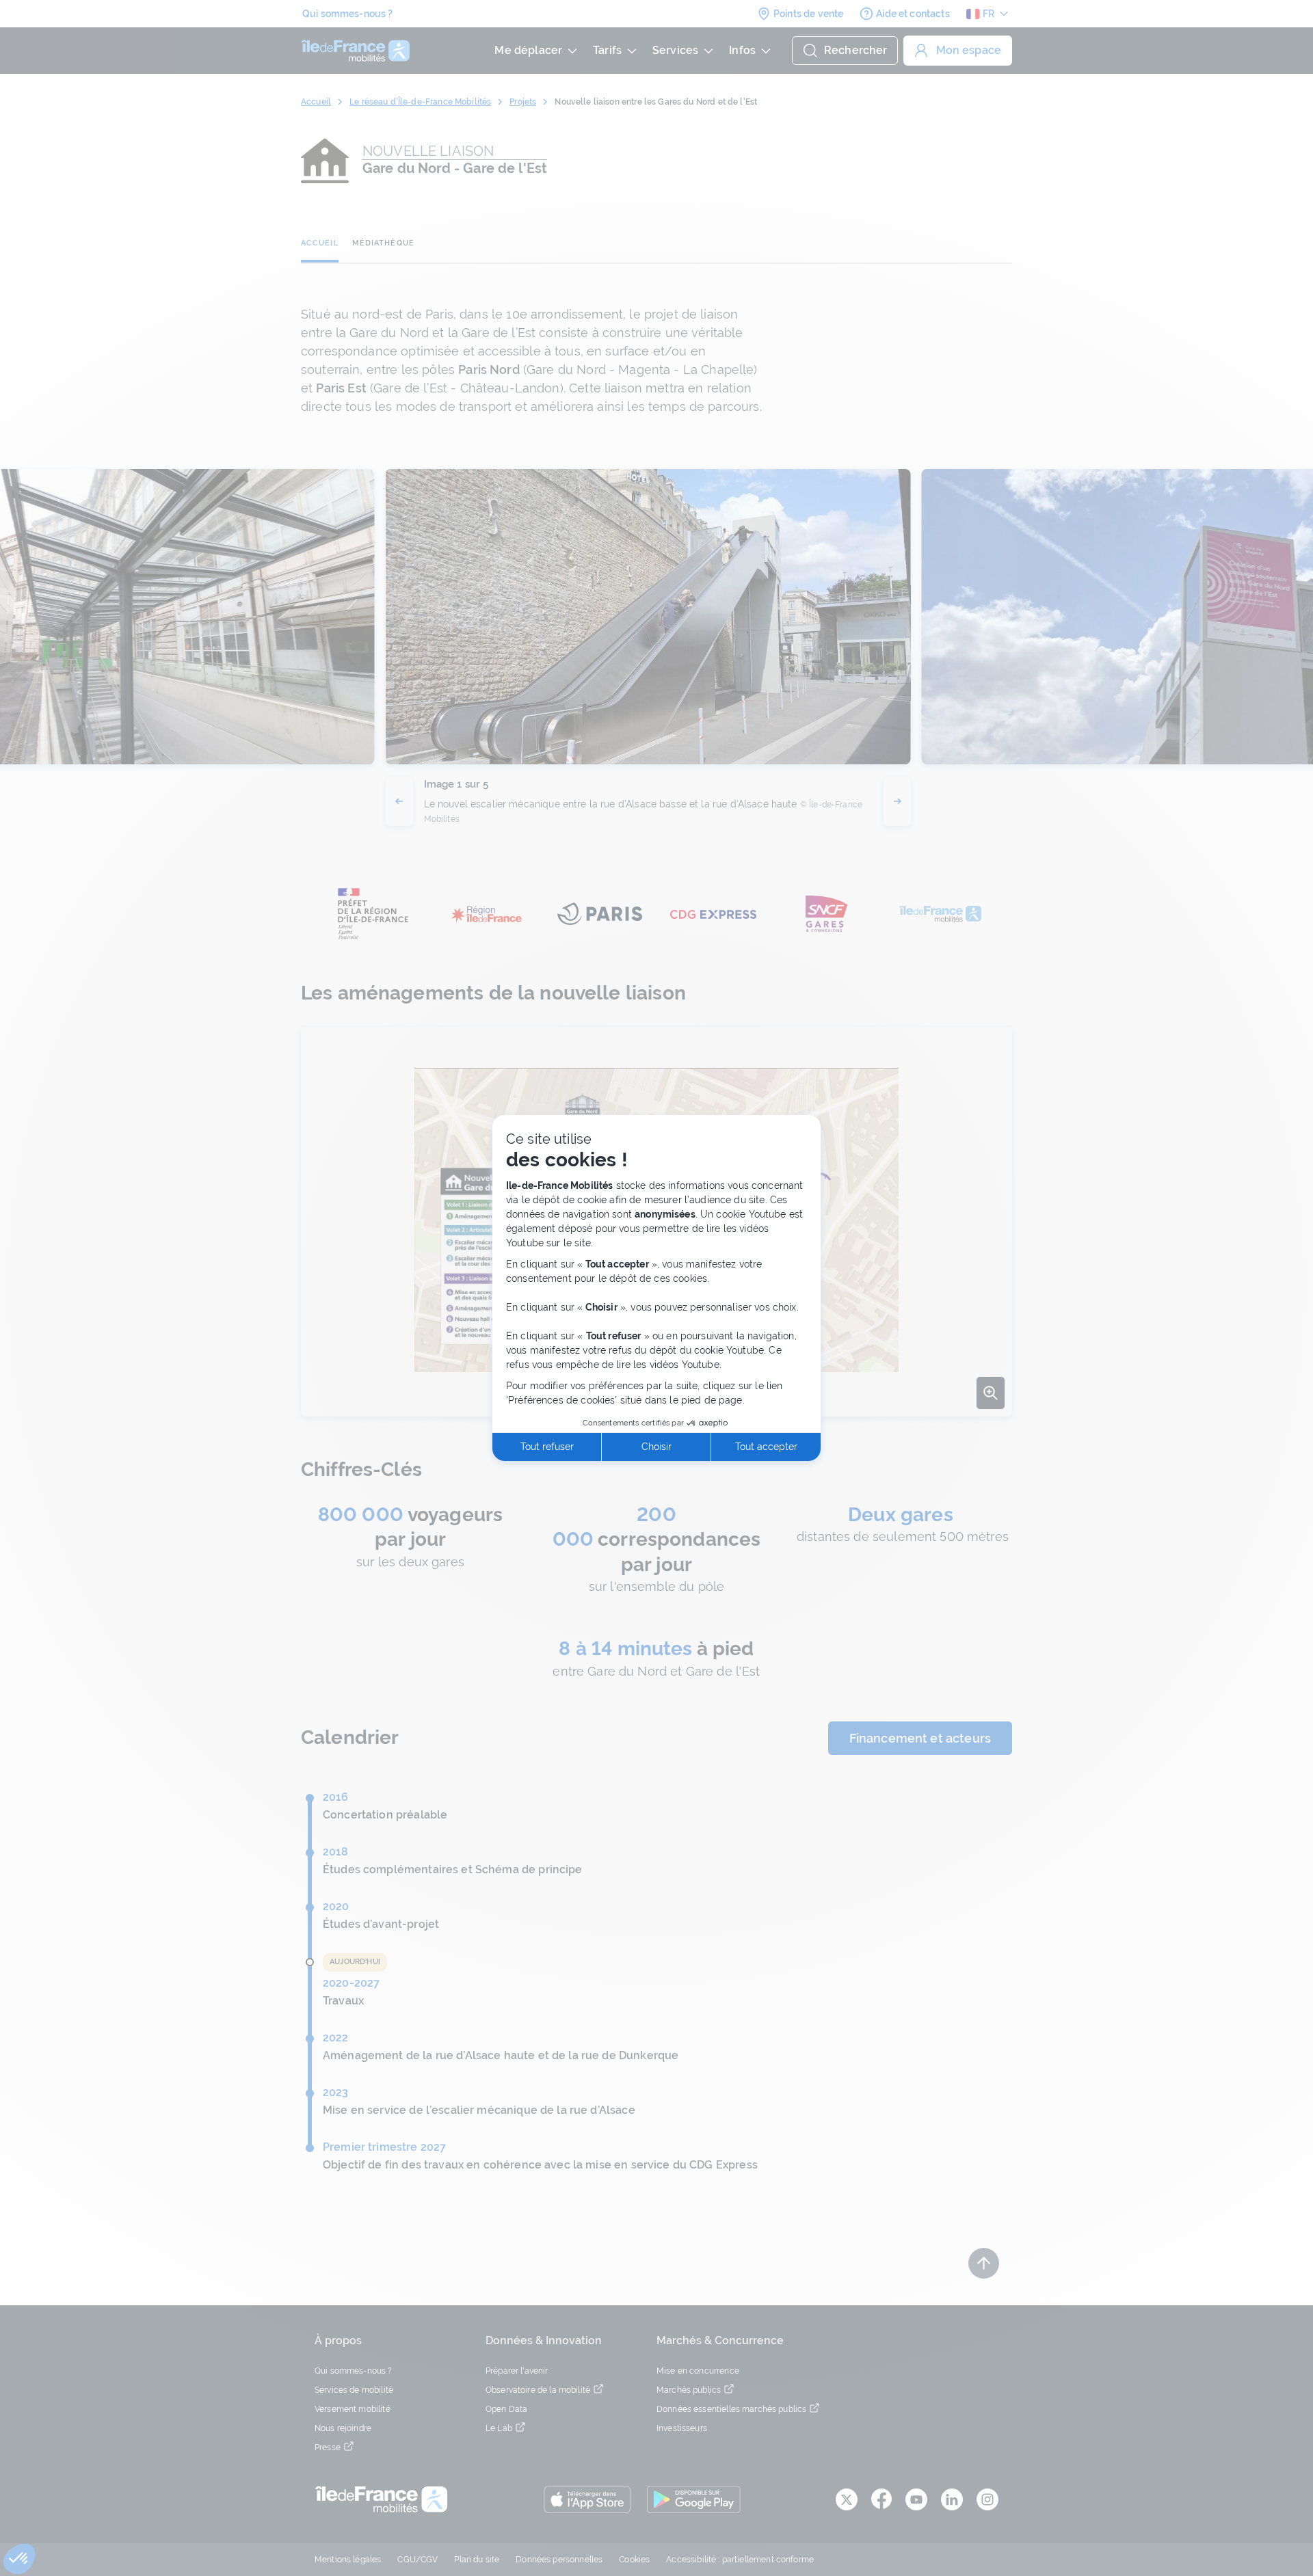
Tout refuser (547, 1447)
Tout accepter (766, 1447)
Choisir (656, 1447)
